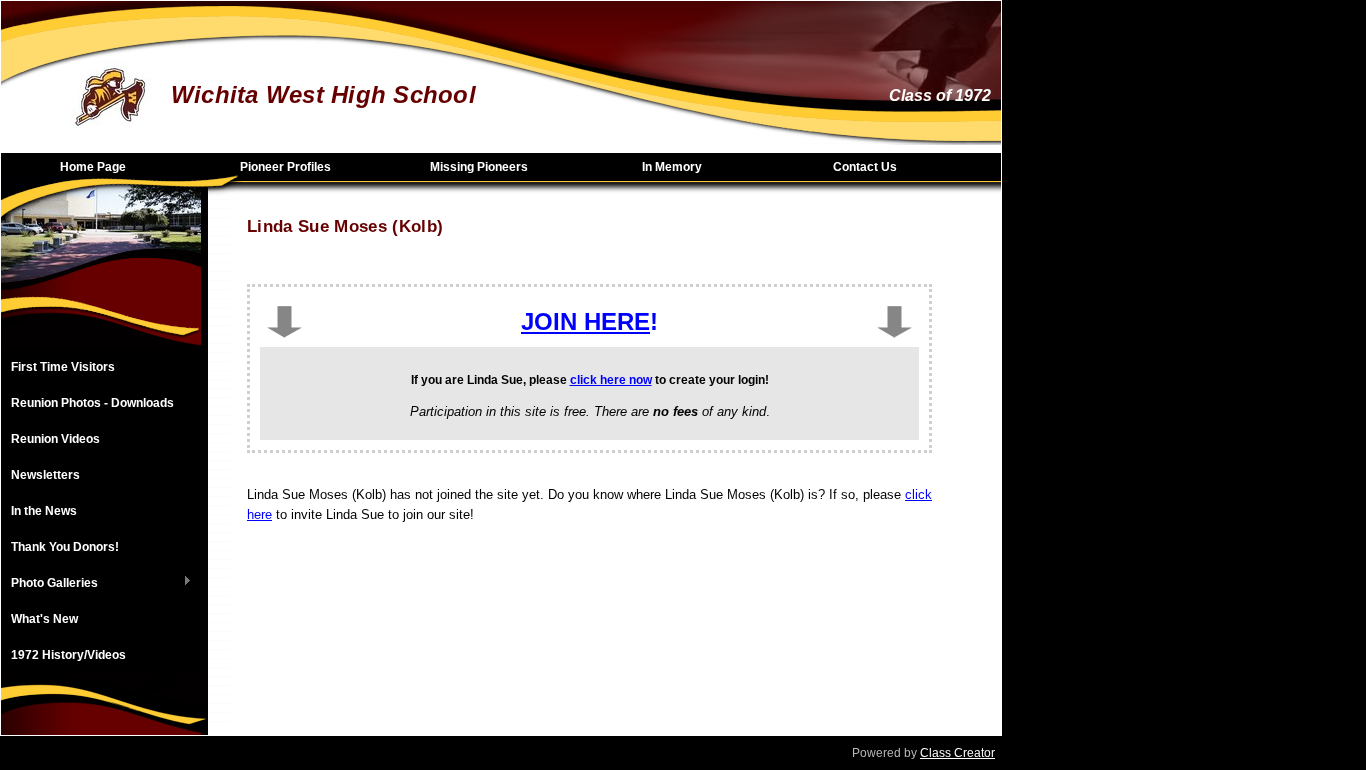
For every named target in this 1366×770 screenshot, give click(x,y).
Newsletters (45, 475)
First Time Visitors (63, 367)
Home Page (93, 167)
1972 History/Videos (68, 655)
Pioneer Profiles (285, 167)
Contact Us (865, 167)
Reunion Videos (55, 439)
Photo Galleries (49, 584)
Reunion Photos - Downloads (92, 403)
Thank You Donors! (65, 547)
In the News (44, 511)
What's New (44, 619)
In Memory (672, 167)
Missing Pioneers (479, 167)
